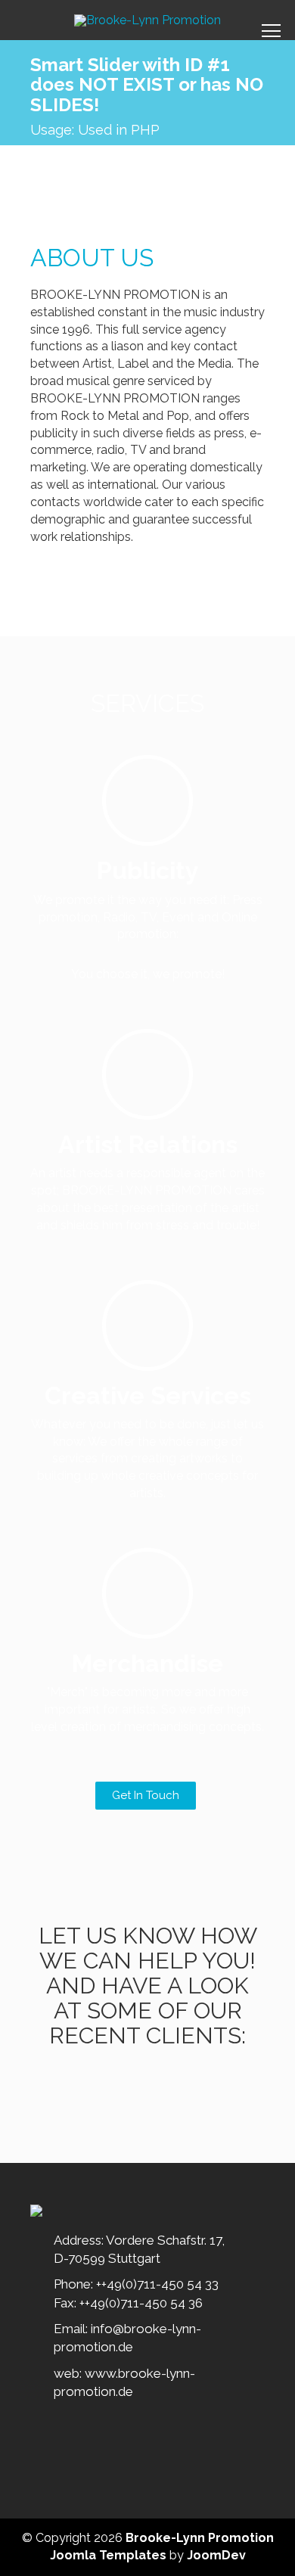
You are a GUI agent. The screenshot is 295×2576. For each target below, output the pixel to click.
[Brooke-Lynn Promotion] (147, 20)
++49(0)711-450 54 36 (141, 2303)
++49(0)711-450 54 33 (157, 2284)
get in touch (146, 1795)
